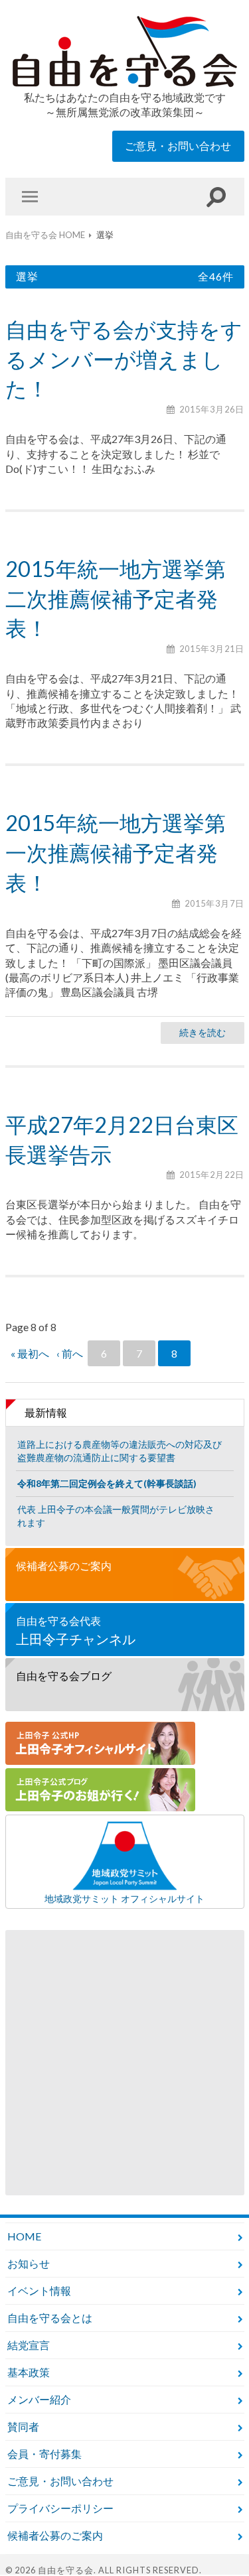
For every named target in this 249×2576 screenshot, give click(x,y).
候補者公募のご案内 (64, 1566)
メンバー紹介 (39, 2399)
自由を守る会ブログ (64, 1676)
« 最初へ (30, 1353)
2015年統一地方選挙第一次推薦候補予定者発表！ (116, 853)
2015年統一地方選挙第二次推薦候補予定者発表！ (116, 599)
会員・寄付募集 (44, 2454)
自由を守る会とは (50, 2318)
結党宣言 (29, 2345)
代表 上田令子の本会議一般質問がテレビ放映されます (116, 1516)
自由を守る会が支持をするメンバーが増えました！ (124, 359)
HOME (24, 2236)
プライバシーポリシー (60, 2508)
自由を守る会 (66, 2570)
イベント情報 (39, 2290)
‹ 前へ (70, 1353)
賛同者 (23, 2426)
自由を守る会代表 (76, 1631)
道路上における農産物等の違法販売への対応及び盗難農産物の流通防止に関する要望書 (120, 1451)
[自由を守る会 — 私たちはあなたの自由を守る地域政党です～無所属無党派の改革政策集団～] (125, 52)
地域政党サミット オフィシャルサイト (124, 1898)
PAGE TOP (210, 2537)
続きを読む (203, 1032)
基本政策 (29, 2372)
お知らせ (29, 2263)
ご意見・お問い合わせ (178, 146)
